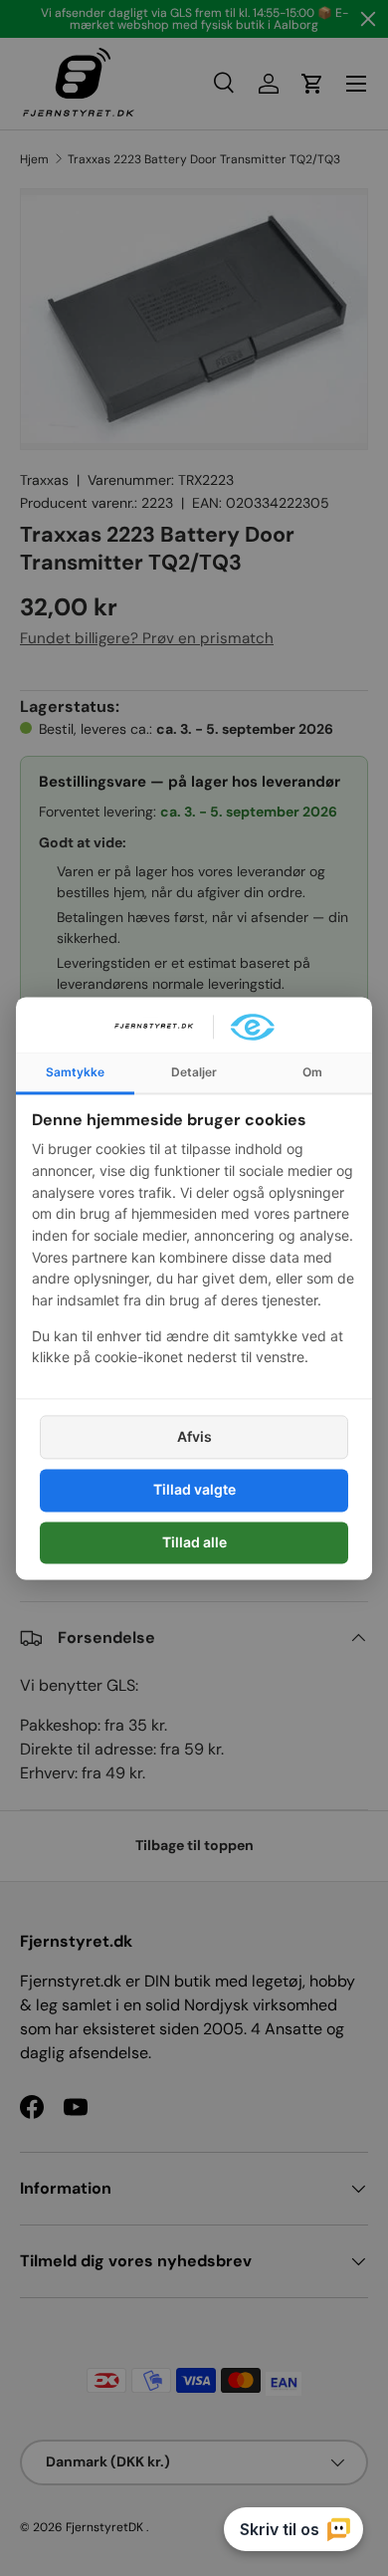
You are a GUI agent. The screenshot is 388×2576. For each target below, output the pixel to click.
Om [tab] (312, 1072)
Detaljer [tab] (194, 1072)
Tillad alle (194, 1542)
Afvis (194, 1437)
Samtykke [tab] (75, 1072)
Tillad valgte (194, 1490)
